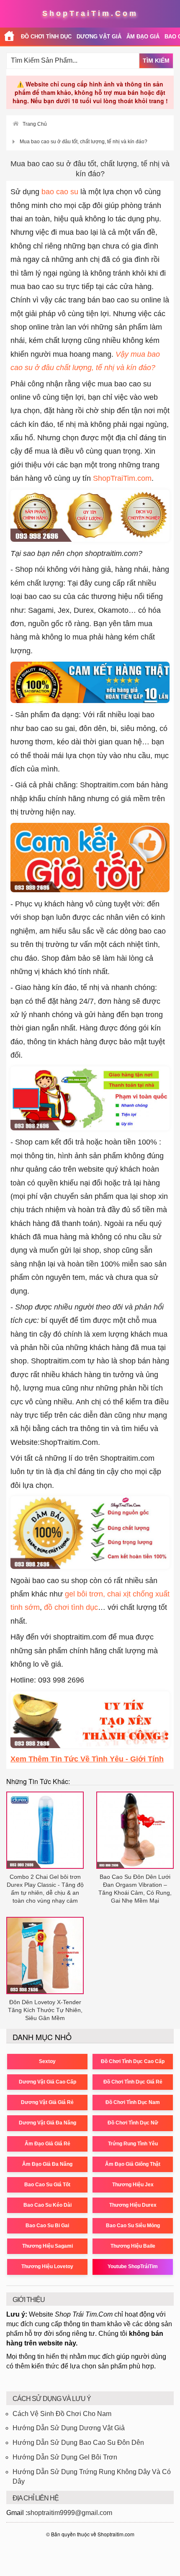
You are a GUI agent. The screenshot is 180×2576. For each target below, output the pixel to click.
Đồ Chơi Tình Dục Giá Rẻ (133, 2082)
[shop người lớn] (9, 37)
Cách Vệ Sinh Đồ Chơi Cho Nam (62, 2414)
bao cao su (60, 192)
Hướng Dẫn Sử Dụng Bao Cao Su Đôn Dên (78, 2443)
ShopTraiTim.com (122, 478)
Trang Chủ (35, 124)
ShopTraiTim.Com (90, 13)
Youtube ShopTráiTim (133, 2266)
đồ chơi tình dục (71, 1607)
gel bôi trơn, (85, 1594)
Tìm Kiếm (156, 61)
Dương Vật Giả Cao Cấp (48, 2082)
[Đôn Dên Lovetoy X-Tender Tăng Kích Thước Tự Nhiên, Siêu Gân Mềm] (45, 1955)
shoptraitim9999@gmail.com (70, 2513)
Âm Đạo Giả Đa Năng (47, 2164)
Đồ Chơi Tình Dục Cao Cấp (133, 2061)
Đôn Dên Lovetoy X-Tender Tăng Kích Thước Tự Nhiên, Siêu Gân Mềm (45, 2010)
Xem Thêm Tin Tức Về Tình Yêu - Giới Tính (87, 1759)
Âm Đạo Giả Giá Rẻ (48, 2144)
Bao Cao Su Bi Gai (47, 2226)
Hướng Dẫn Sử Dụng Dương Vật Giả (69, 2428)
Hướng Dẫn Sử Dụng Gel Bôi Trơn (65, 2457)
